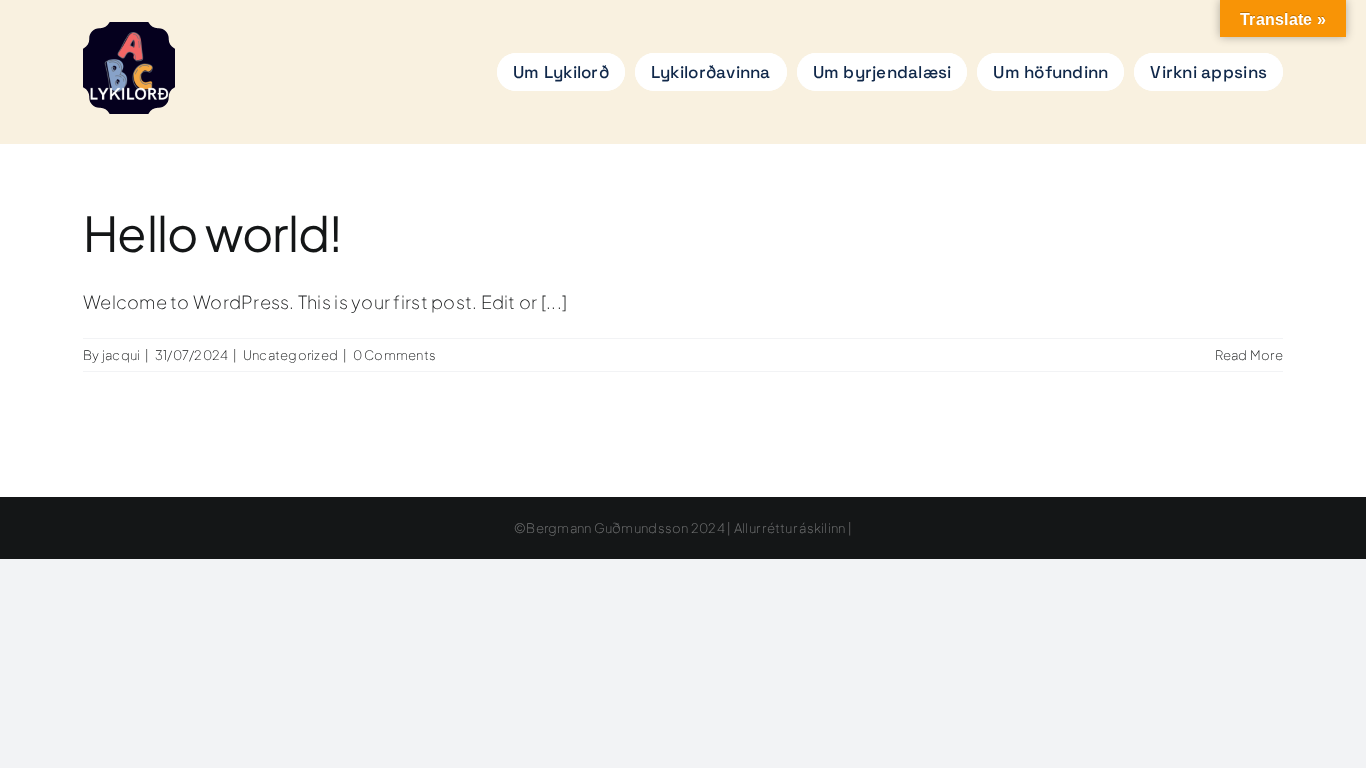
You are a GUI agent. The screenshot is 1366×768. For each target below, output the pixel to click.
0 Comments (395, 355)
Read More (1249, 355)
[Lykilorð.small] (129, 30)
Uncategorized (291, 355)
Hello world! (212, 232)
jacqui (121, 355)
